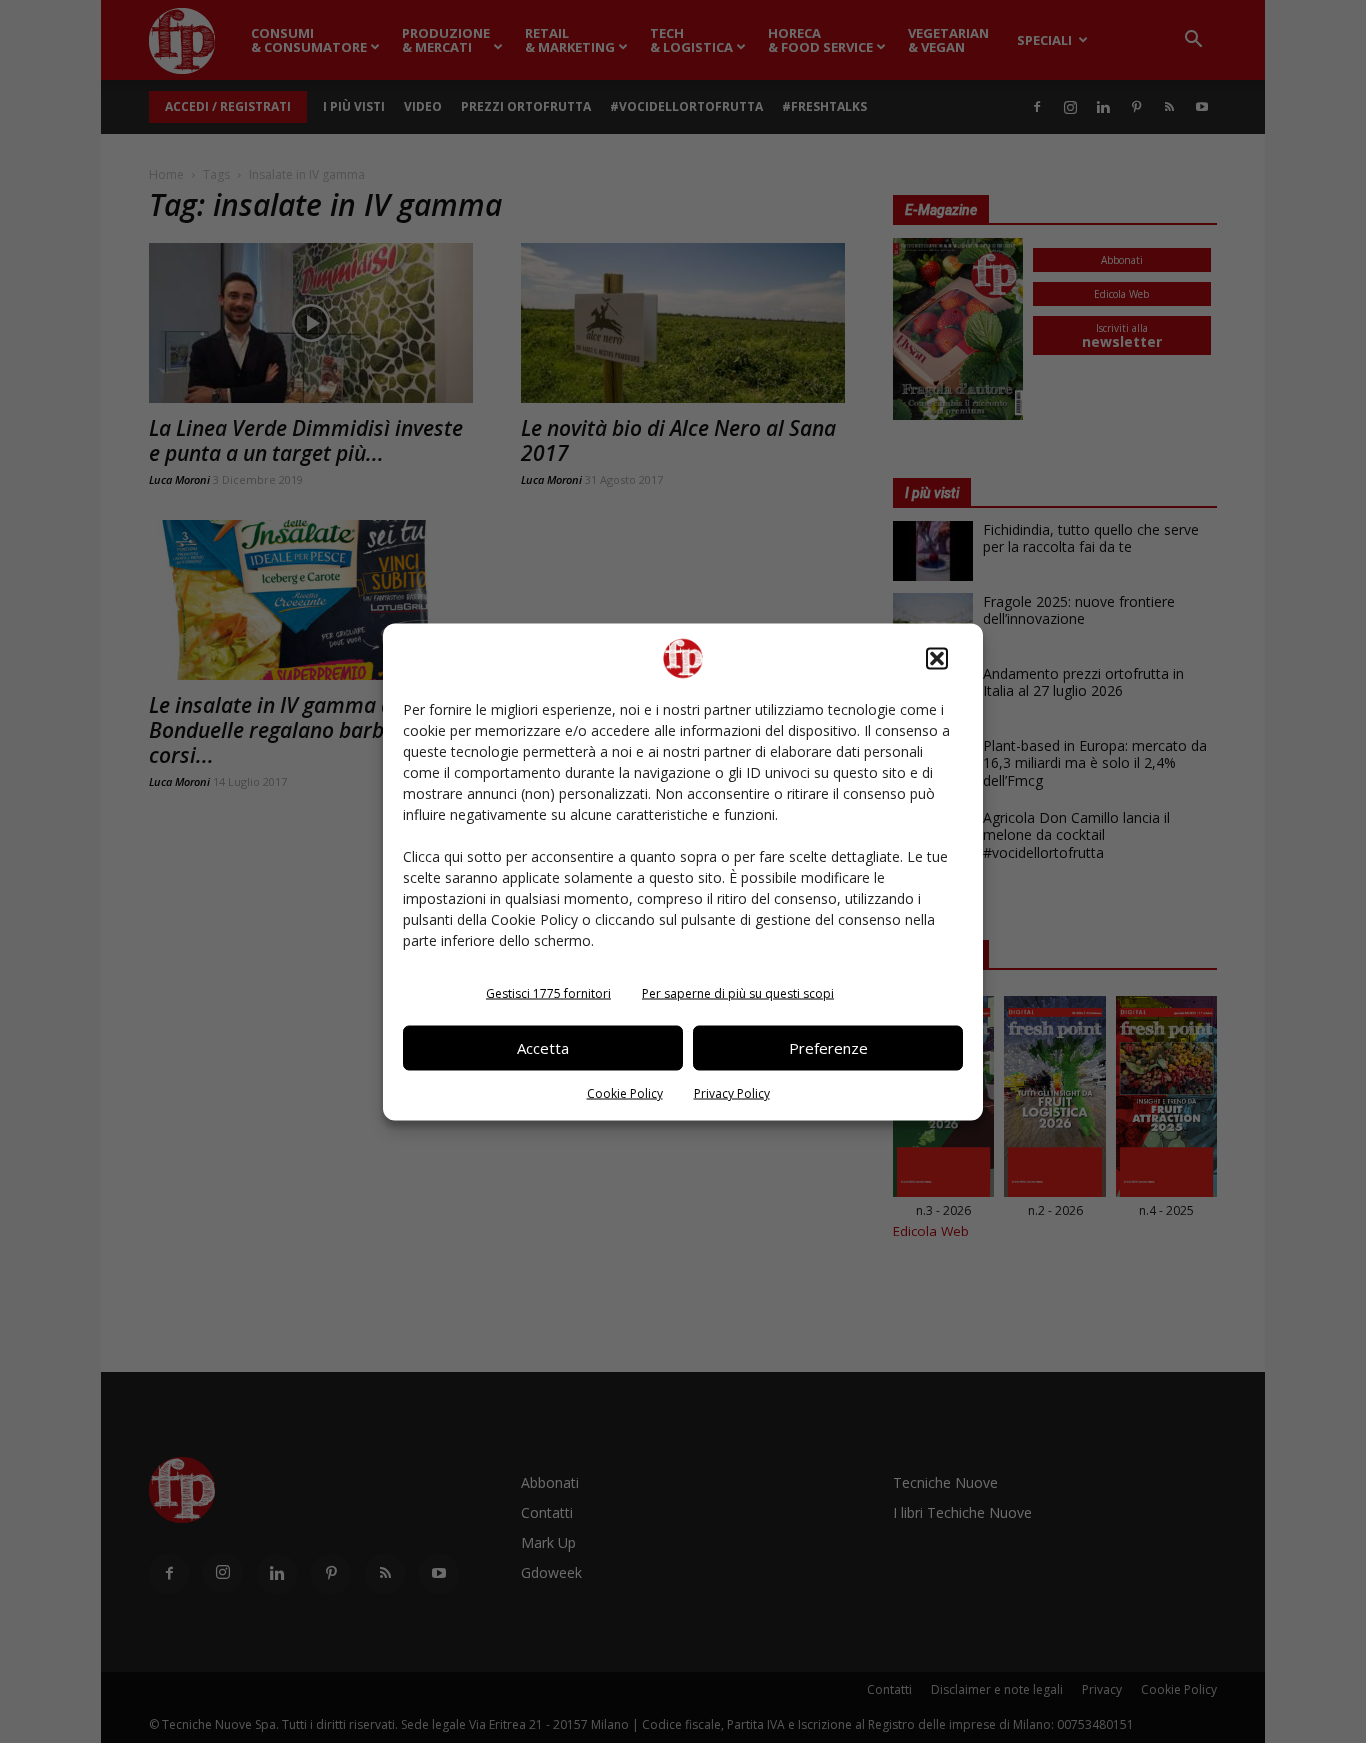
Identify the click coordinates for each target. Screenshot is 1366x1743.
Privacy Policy (732, 1092)
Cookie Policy (625, 1092)
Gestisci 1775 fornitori (548, 992)
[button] (937, 658)
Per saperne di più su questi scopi (738, 992)
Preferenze (828, 1048)
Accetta (543, 1048)
